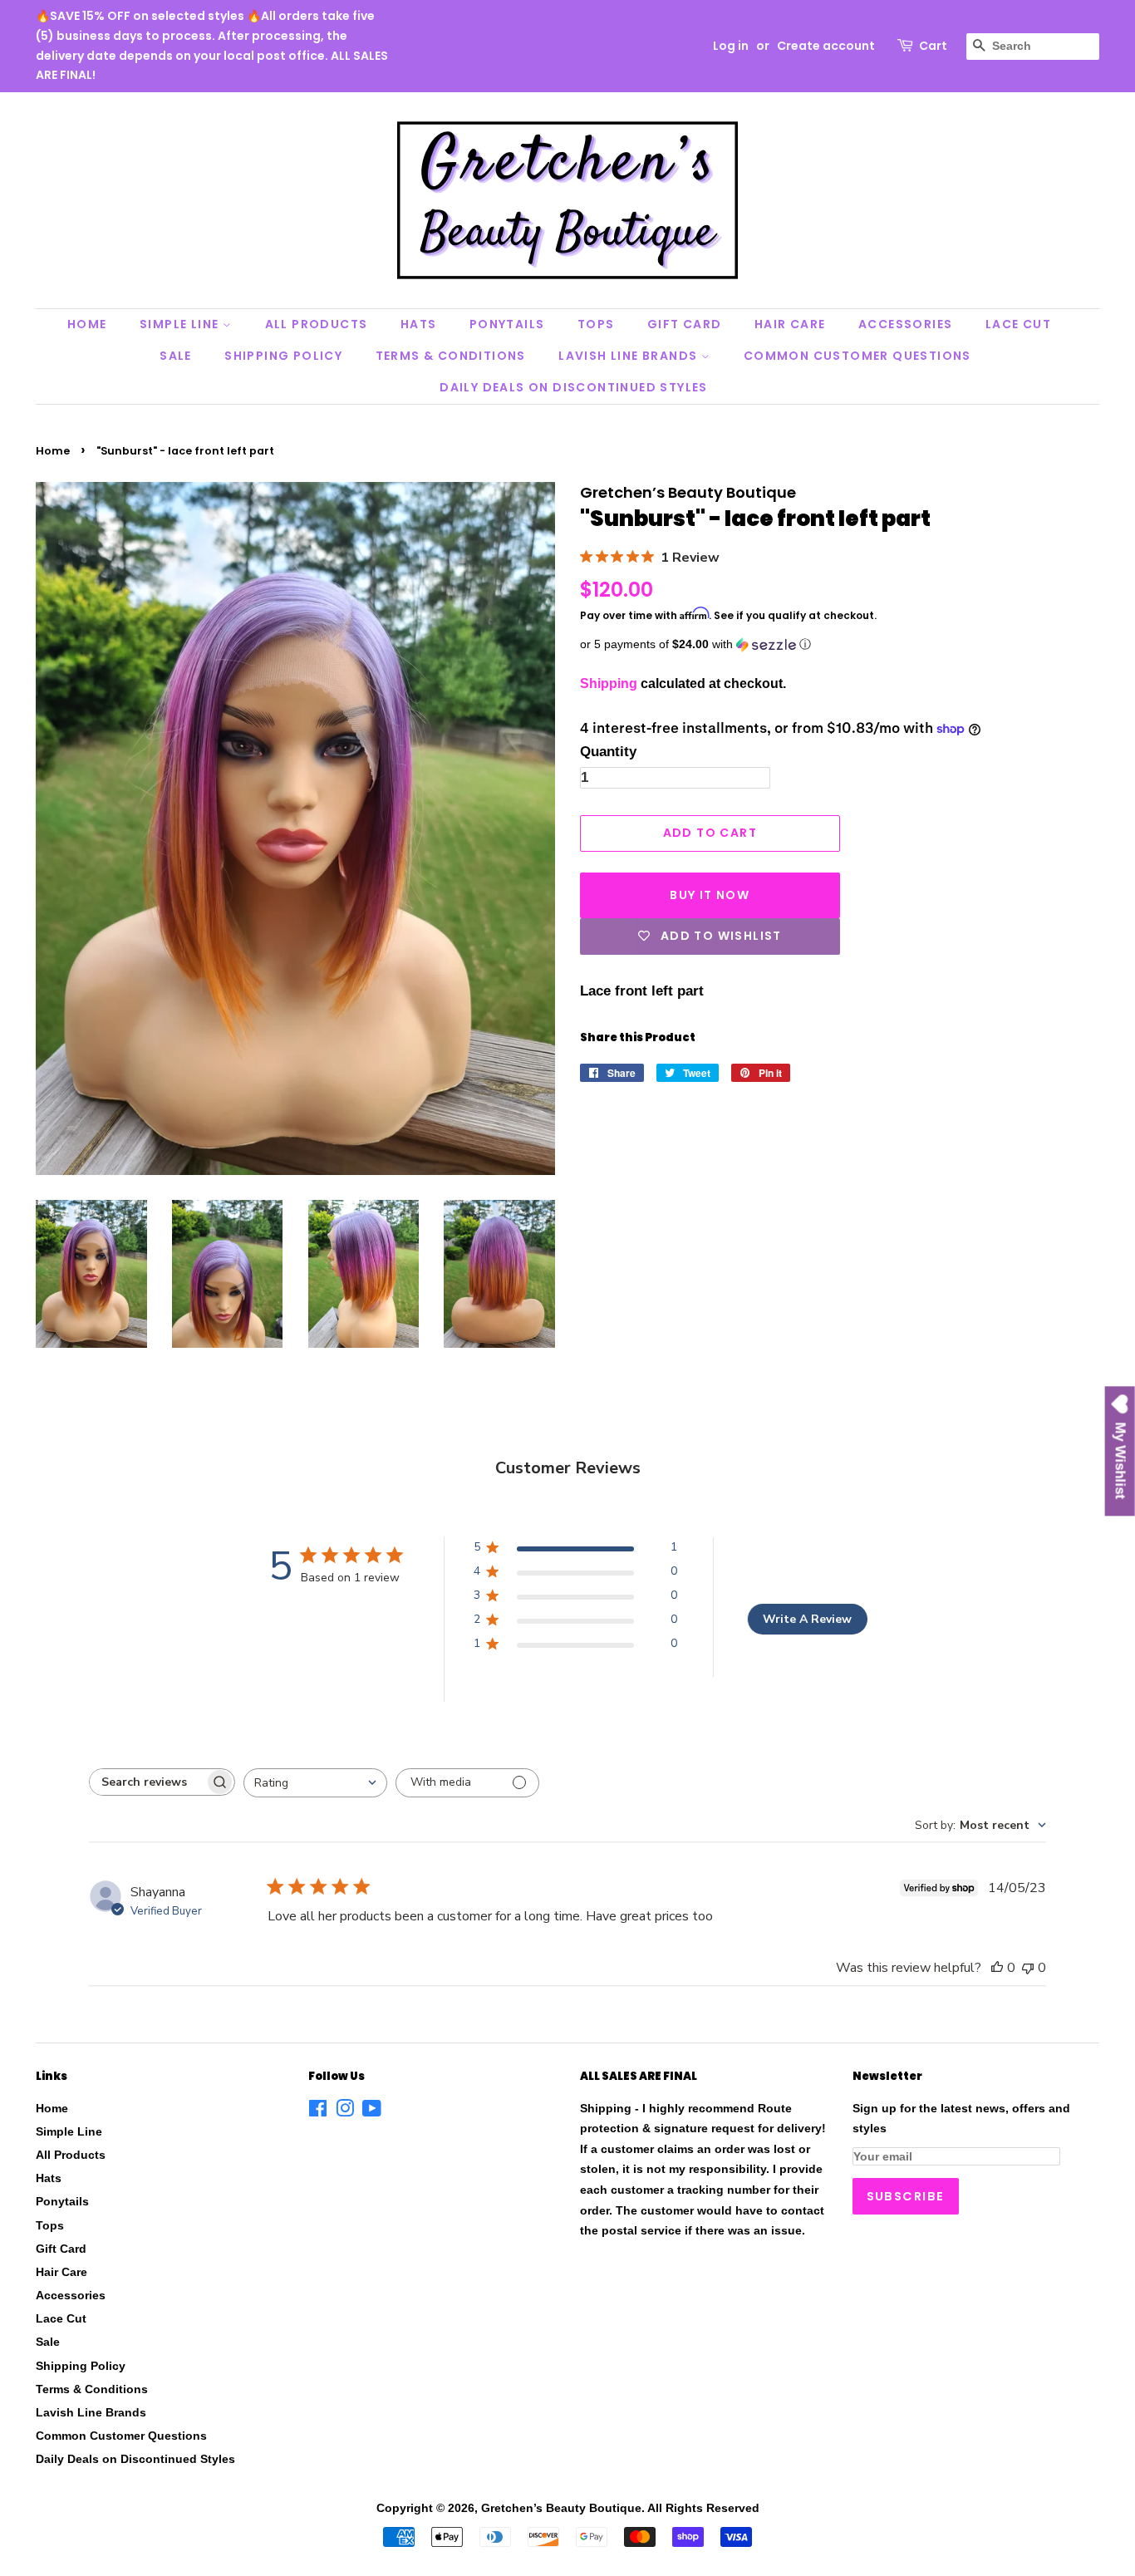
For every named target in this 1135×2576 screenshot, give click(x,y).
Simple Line (181, 324)
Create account (826, 46)
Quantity (608, 752)
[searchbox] (147, 1782)
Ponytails (507, 324)
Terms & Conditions (451, 356)
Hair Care (790, 324)
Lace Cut (1018, 324)
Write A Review (807, 1619)
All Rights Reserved (703, 2508)
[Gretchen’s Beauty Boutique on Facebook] (318, 2111)
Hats (419, 324)
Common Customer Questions (857, 356)
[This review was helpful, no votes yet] (997, 1968)
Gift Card (685, 324)
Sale (176, 356)
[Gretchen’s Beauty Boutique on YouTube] (372, 2111)
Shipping (609, 683)
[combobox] (315, 1783)
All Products (317, 324)
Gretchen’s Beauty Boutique (561, 2508)
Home (87, 324)
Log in (731, 46)
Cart (933, 46)
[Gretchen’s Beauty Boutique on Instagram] (345, 2111)
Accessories (905, 324)
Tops (596, 324)
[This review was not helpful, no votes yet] (1028, 1968)
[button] (840, 644)
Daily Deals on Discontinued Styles (574, 387)
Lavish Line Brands (630, 356)
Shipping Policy (283, 356)
